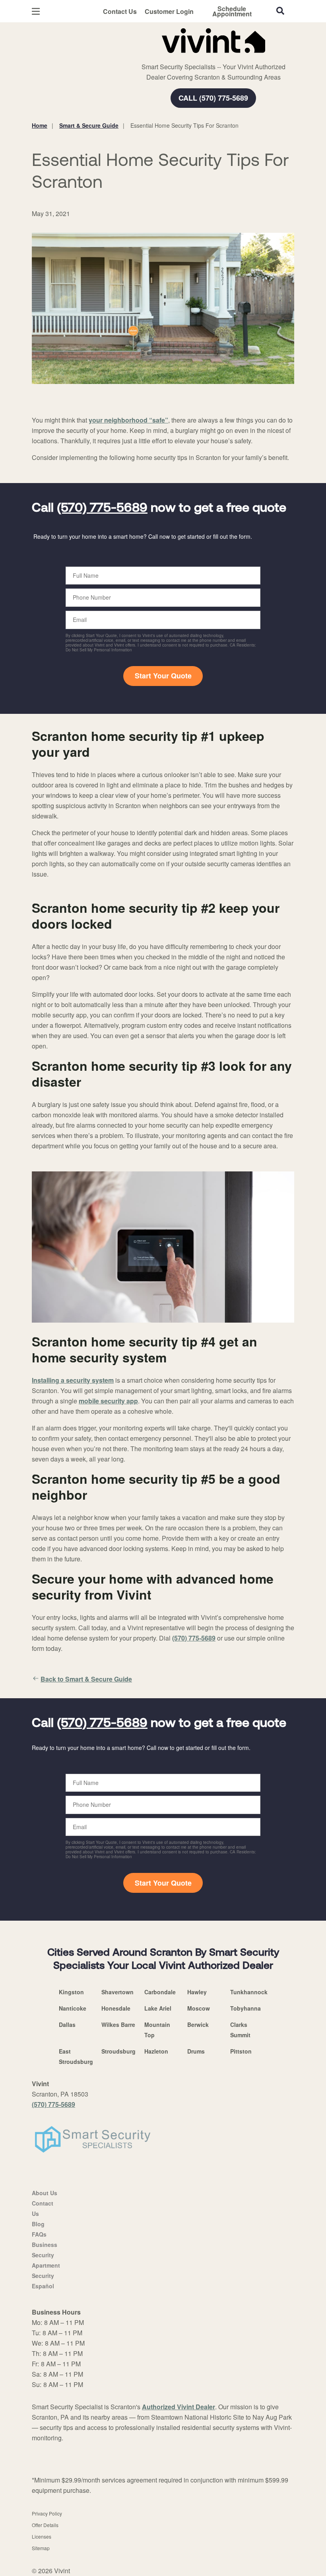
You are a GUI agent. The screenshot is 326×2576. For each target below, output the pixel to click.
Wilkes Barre (118, 2025)
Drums (196, 2051)
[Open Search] (280, 11)
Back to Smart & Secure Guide (86, 1679)
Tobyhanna (245, 2008)
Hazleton (156, 2051)
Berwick (198, 2025)
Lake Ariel (158, 2008)
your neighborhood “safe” (128, 420)
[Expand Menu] (140, 56)
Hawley (197, 1992)
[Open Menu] (36, 11)
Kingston (71, 1992)
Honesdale (116, 2008)
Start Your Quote (163, 676)
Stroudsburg (118, 2051)
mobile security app (108, 1401)
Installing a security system (73, 1380)
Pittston (241, 2051)
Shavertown (117, 1992)
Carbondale (160, 1992)
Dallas (67, 2025)
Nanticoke (73, 2008)
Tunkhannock (249, 1992)
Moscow (199, 2008)
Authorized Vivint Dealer (179, 2407)
